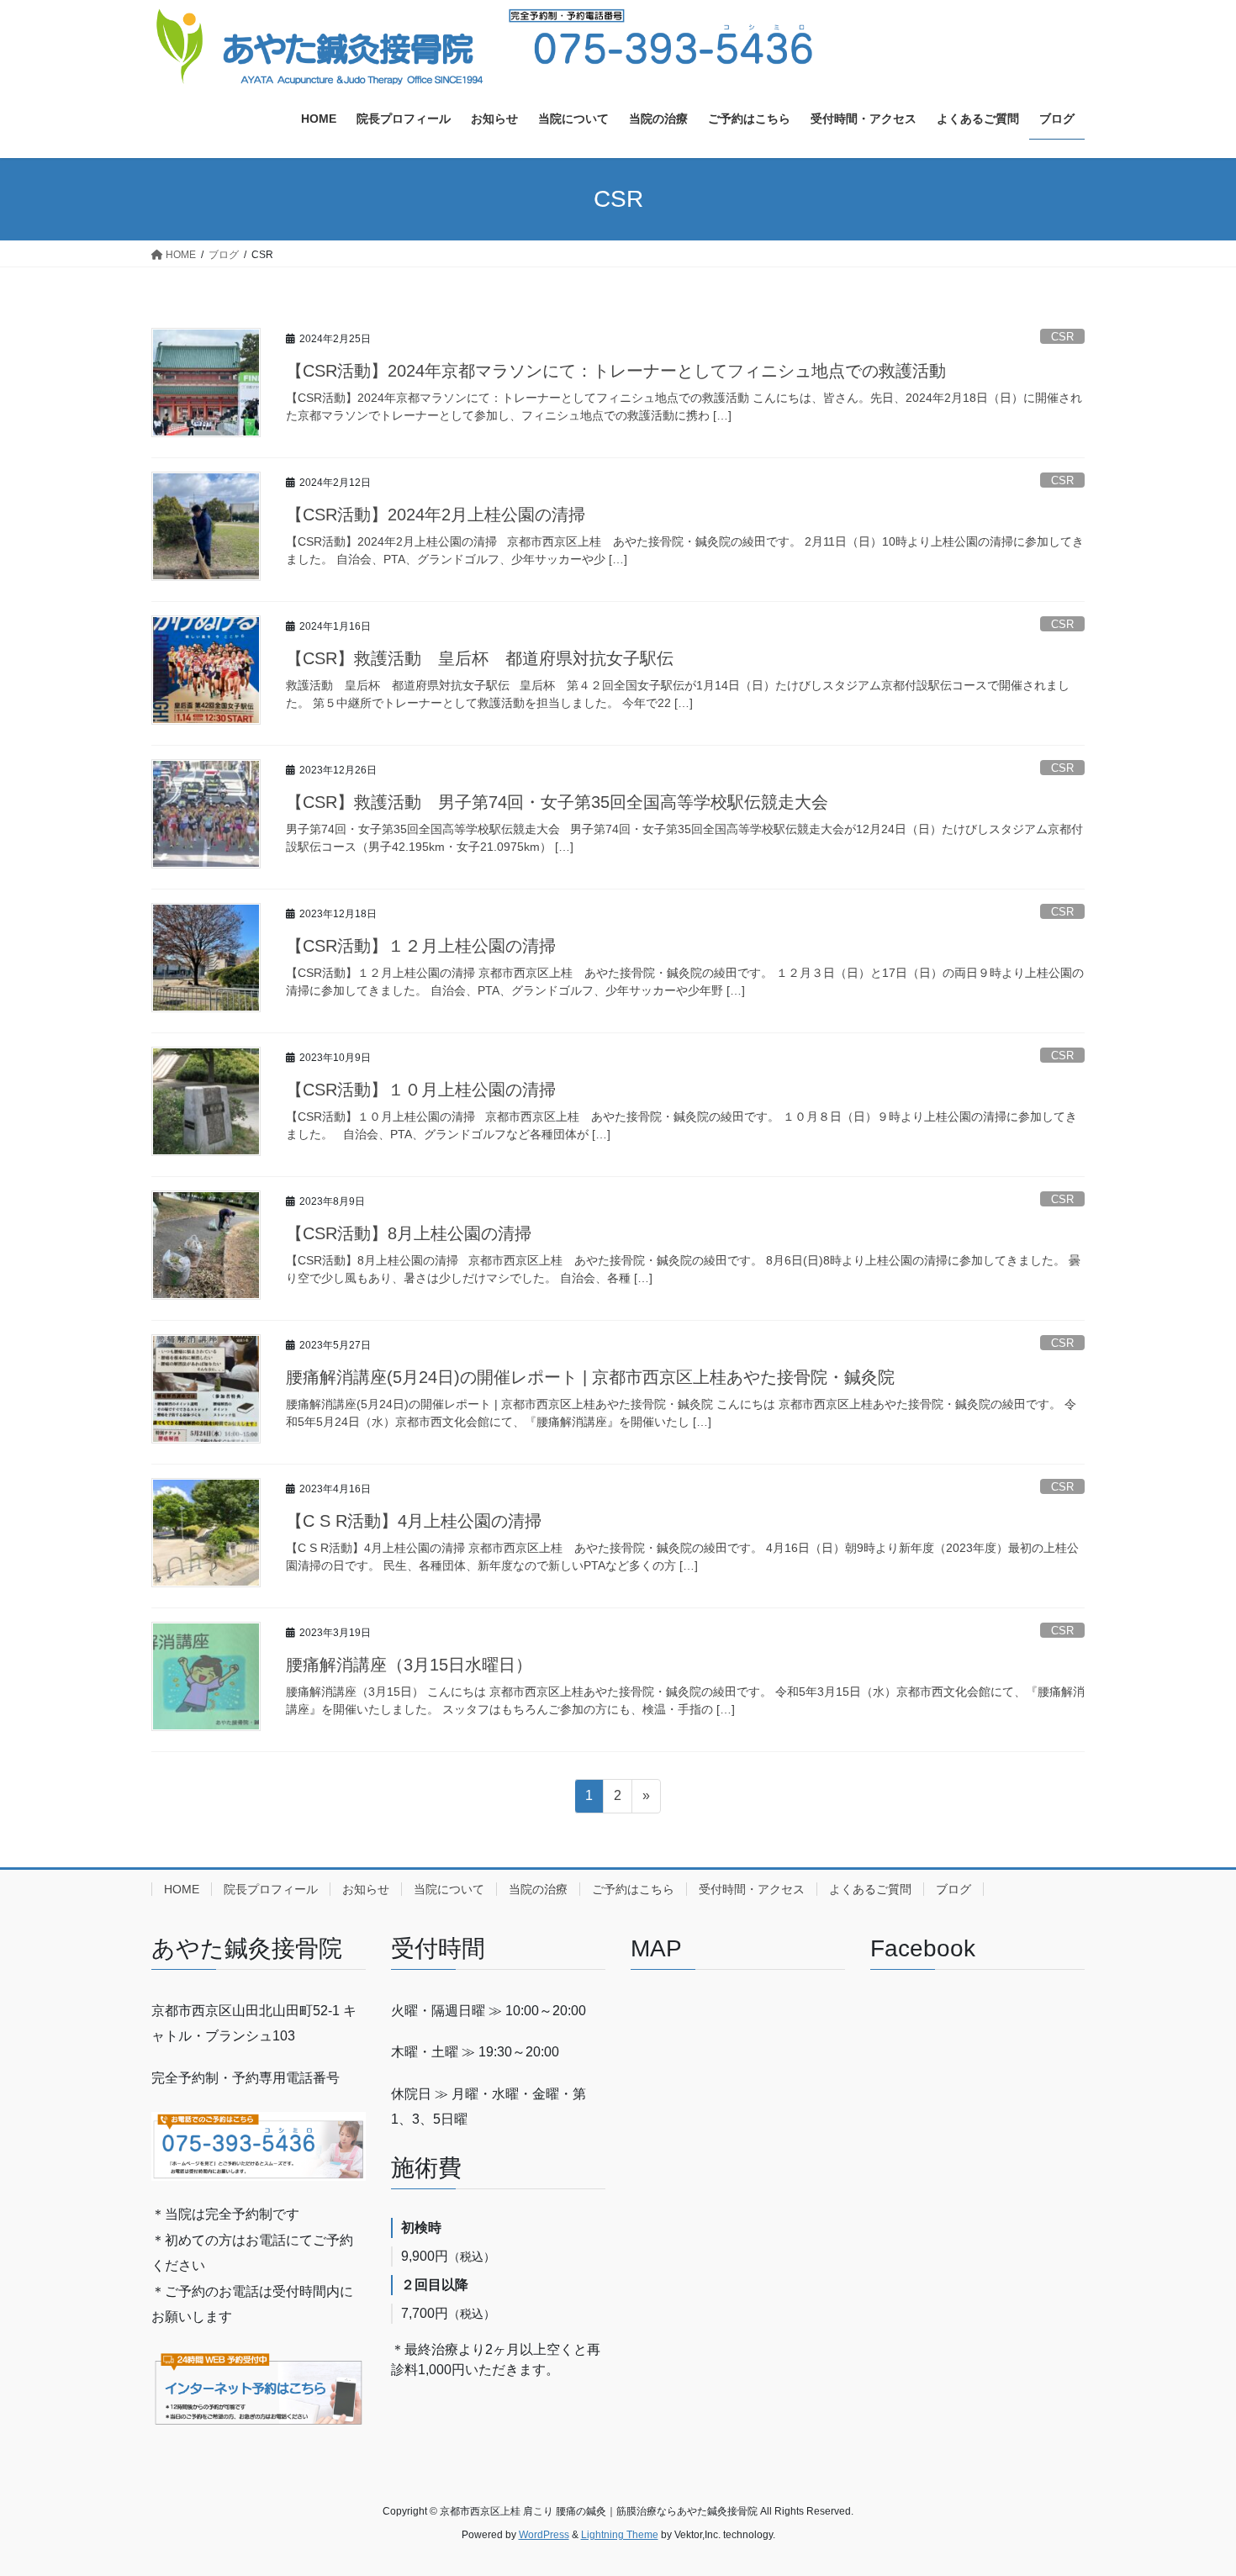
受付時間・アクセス (752, 1889)
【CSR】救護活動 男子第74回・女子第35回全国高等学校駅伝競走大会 (557, 802)
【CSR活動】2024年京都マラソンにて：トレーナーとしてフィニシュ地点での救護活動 (616, 371)
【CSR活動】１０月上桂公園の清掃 (421, 1090)
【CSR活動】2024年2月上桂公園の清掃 (436, 515)
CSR (1062, 337)
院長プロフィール (271, 1889)
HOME (182, 1889)
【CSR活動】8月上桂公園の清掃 (409, 1233)
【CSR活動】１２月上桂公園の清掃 (421, 946)
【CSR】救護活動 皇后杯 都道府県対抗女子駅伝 (480, 658)
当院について (449, 1889)
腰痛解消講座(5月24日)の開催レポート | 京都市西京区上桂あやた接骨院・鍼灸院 (590, 1377)
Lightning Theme (620, 2535)
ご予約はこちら (633, 1889)
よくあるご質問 (870, 1889)
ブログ (953, 1889)
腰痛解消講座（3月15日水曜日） (409, 1665)
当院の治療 (538, 1889)
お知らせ (366, 1889)
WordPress (544, 2535)
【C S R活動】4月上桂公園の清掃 (414, 1521)
